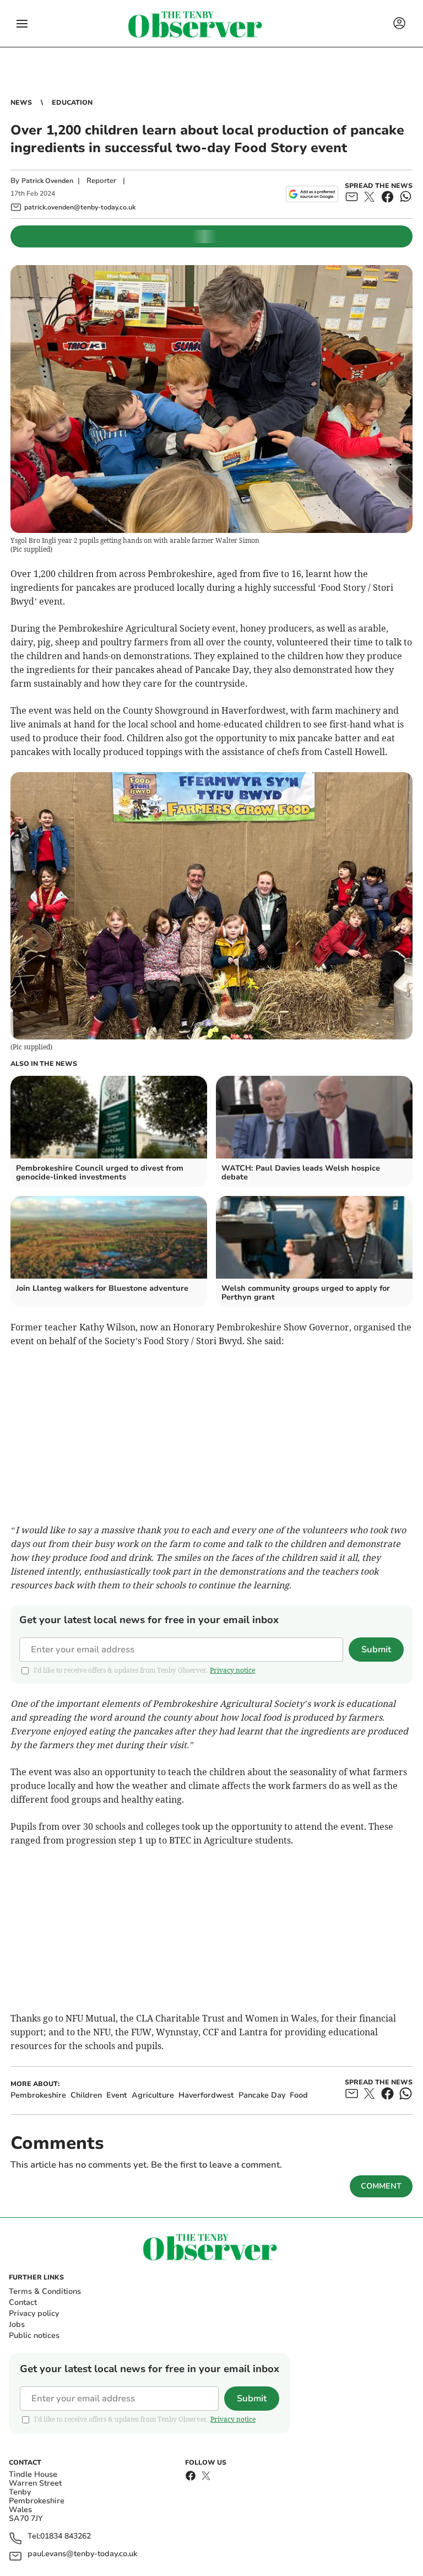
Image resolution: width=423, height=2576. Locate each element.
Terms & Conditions (45, 2291)
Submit (376, 1650)
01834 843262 (66, 2537)
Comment (381, 2186)
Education (72, 103)
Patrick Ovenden (47, 181)
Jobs (17, 2324)
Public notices (34, 2335)
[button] (22, 24)
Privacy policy (34, 2313)
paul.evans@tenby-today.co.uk (82, 2554)
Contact (23, 2302)
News (21, 103)
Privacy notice (232, 1670)
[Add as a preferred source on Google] (312, 194)
